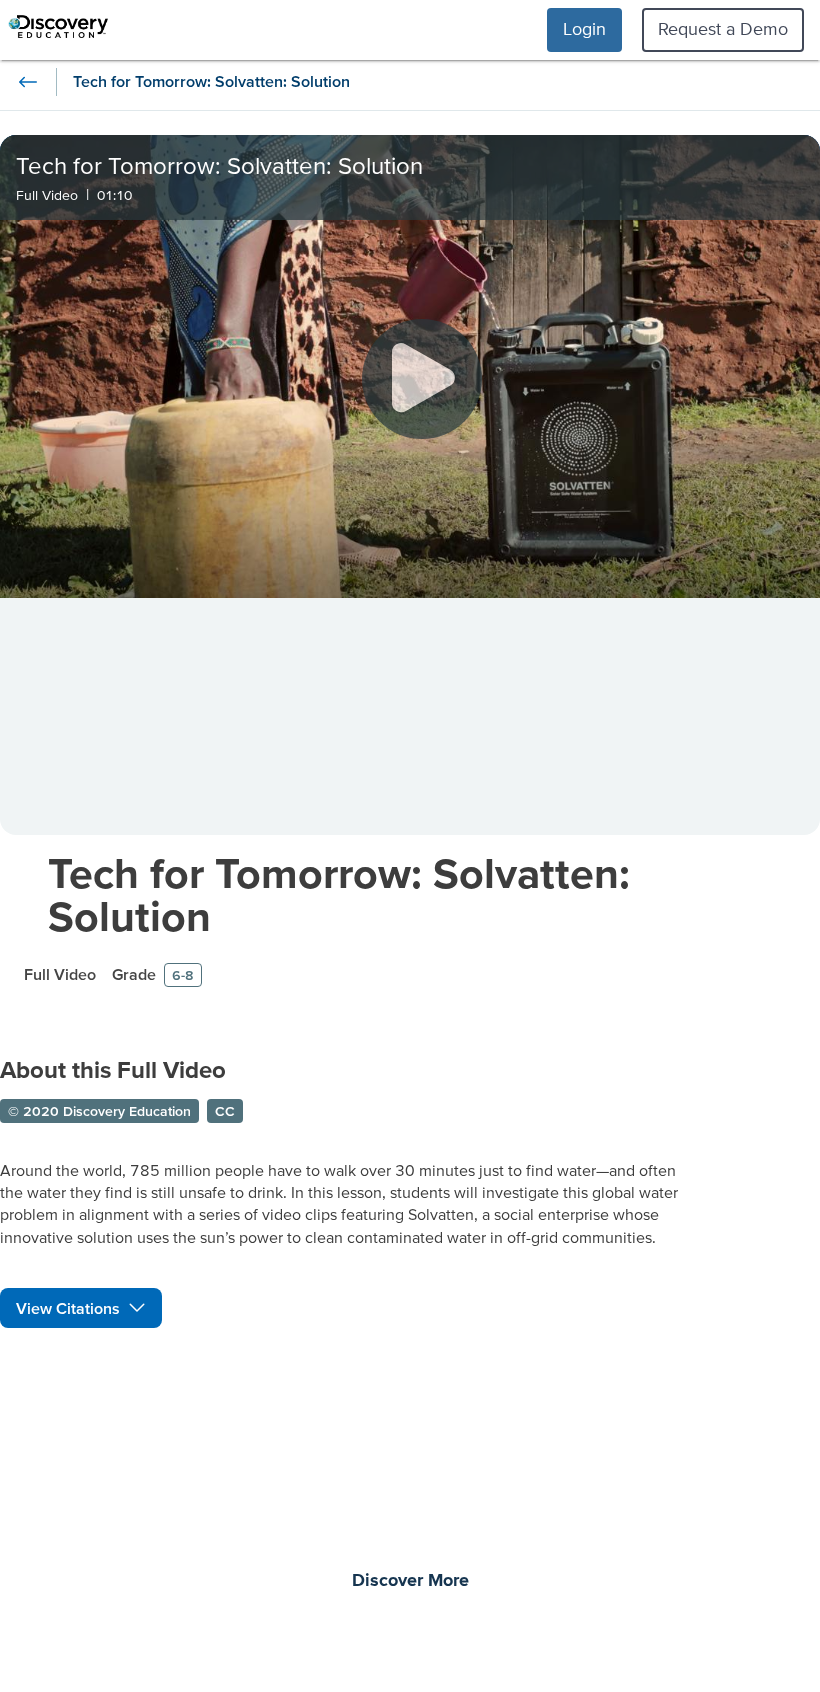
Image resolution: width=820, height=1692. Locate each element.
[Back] (28, 82)
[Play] (422, 379)
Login (584, 28)
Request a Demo (723, 28)
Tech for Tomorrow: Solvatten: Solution (339, 894)
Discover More (410, 1581)
